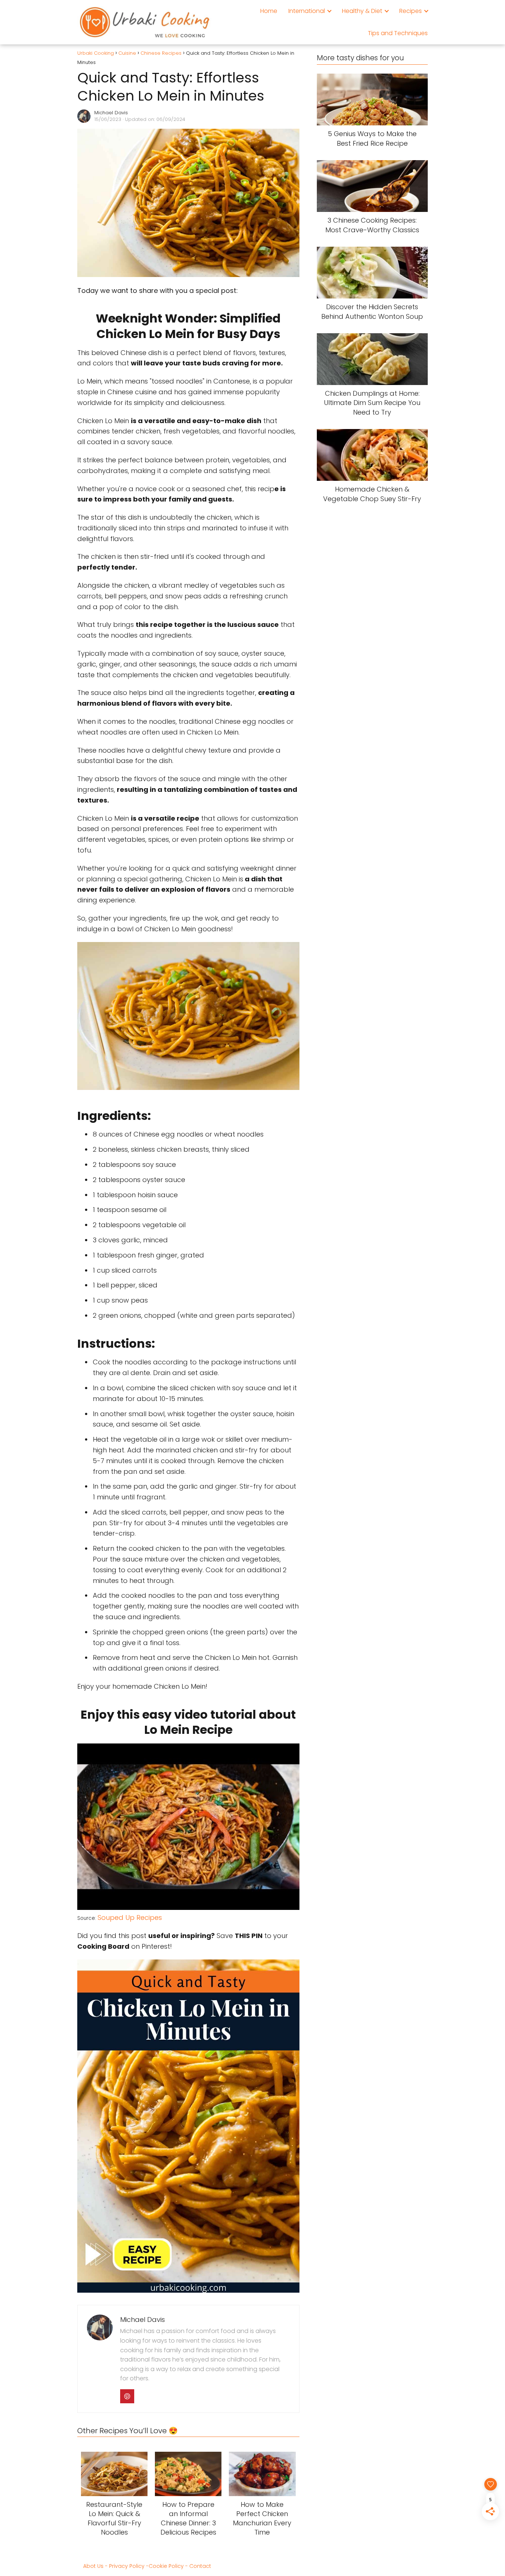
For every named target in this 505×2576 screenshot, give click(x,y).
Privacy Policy (127, 2566)
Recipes (411, 11)
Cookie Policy (166, 2566)
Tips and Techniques (398, 33)
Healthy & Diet (362, 11)
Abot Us (93, 2566)
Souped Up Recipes (130, 1917)
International (307, 11)
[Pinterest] (127, 2396)
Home (269, 11)
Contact (200, 2566)
